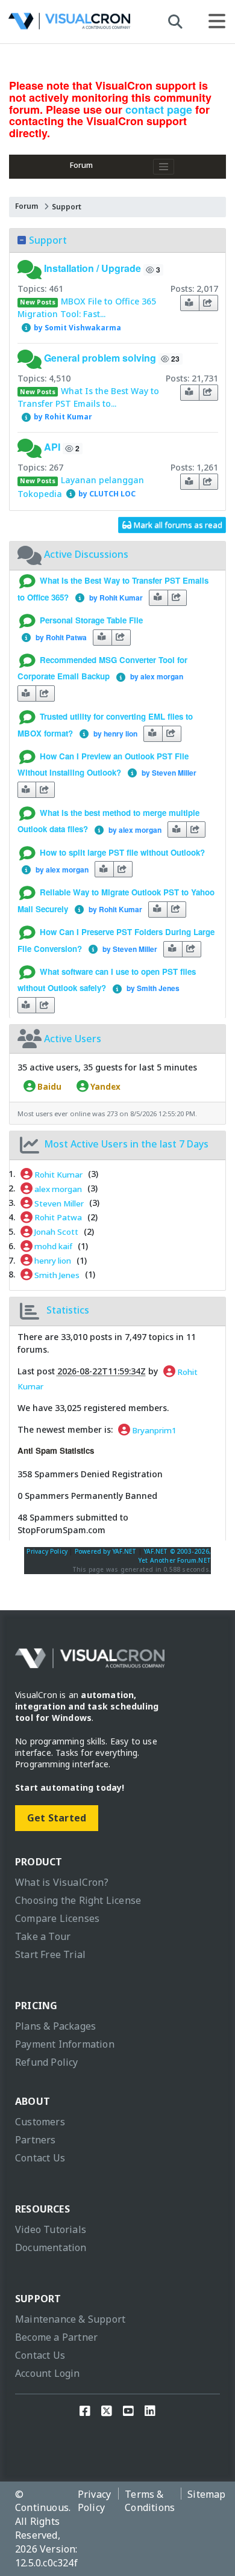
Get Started (57, 1818)
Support (67, 207)
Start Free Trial (50, 1954)
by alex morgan (155, 676)
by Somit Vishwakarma (77, 328)
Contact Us (40, 2158)
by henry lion (114, 734)
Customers (40, 2122)
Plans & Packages (55, 2026)
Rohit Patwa (57, 1217)
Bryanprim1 (153, 1430)
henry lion (52, 1261)
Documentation (51, 2247)
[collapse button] (22, 240)
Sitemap (206, 2494)
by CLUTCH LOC (106, 494)
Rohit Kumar (58, 1174)
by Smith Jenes (151, 988)
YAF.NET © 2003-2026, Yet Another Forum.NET (174, 1556)
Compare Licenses (57, 1918)
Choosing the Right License (78, 1900)
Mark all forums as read (177, 525)
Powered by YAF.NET (106, 1551)
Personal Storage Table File (91, 620)
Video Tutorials (51, 2229)
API (52, 447)
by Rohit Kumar (62, 417)
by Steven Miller (167, 773)
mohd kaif (52, 1246)
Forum (81, 165)
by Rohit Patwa (59, 637)
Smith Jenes (56, 1274)
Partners (36, 2140)
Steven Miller (58, 1203)
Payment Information (65, 2044)
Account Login (48, 2373)
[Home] (69, 24)
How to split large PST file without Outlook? (122, 852)
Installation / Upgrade (92, 269)
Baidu (49, 1086)
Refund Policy (47, 2062)
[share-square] (208, 303)
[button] (31, 269)
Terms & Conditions (150, 2501)
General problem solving (100, 358)
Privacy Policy (47, 1551)
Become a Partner (56, 2337)
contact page (159, 110)
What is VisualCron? (62, 1882)
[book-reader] (190, 303)
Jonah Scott (55, 1232)
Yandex (105, 1086)
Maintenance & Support (70, 2319)
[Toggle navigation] (164, 167)
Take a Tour (43, 1936)
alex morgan (57, 1188)
